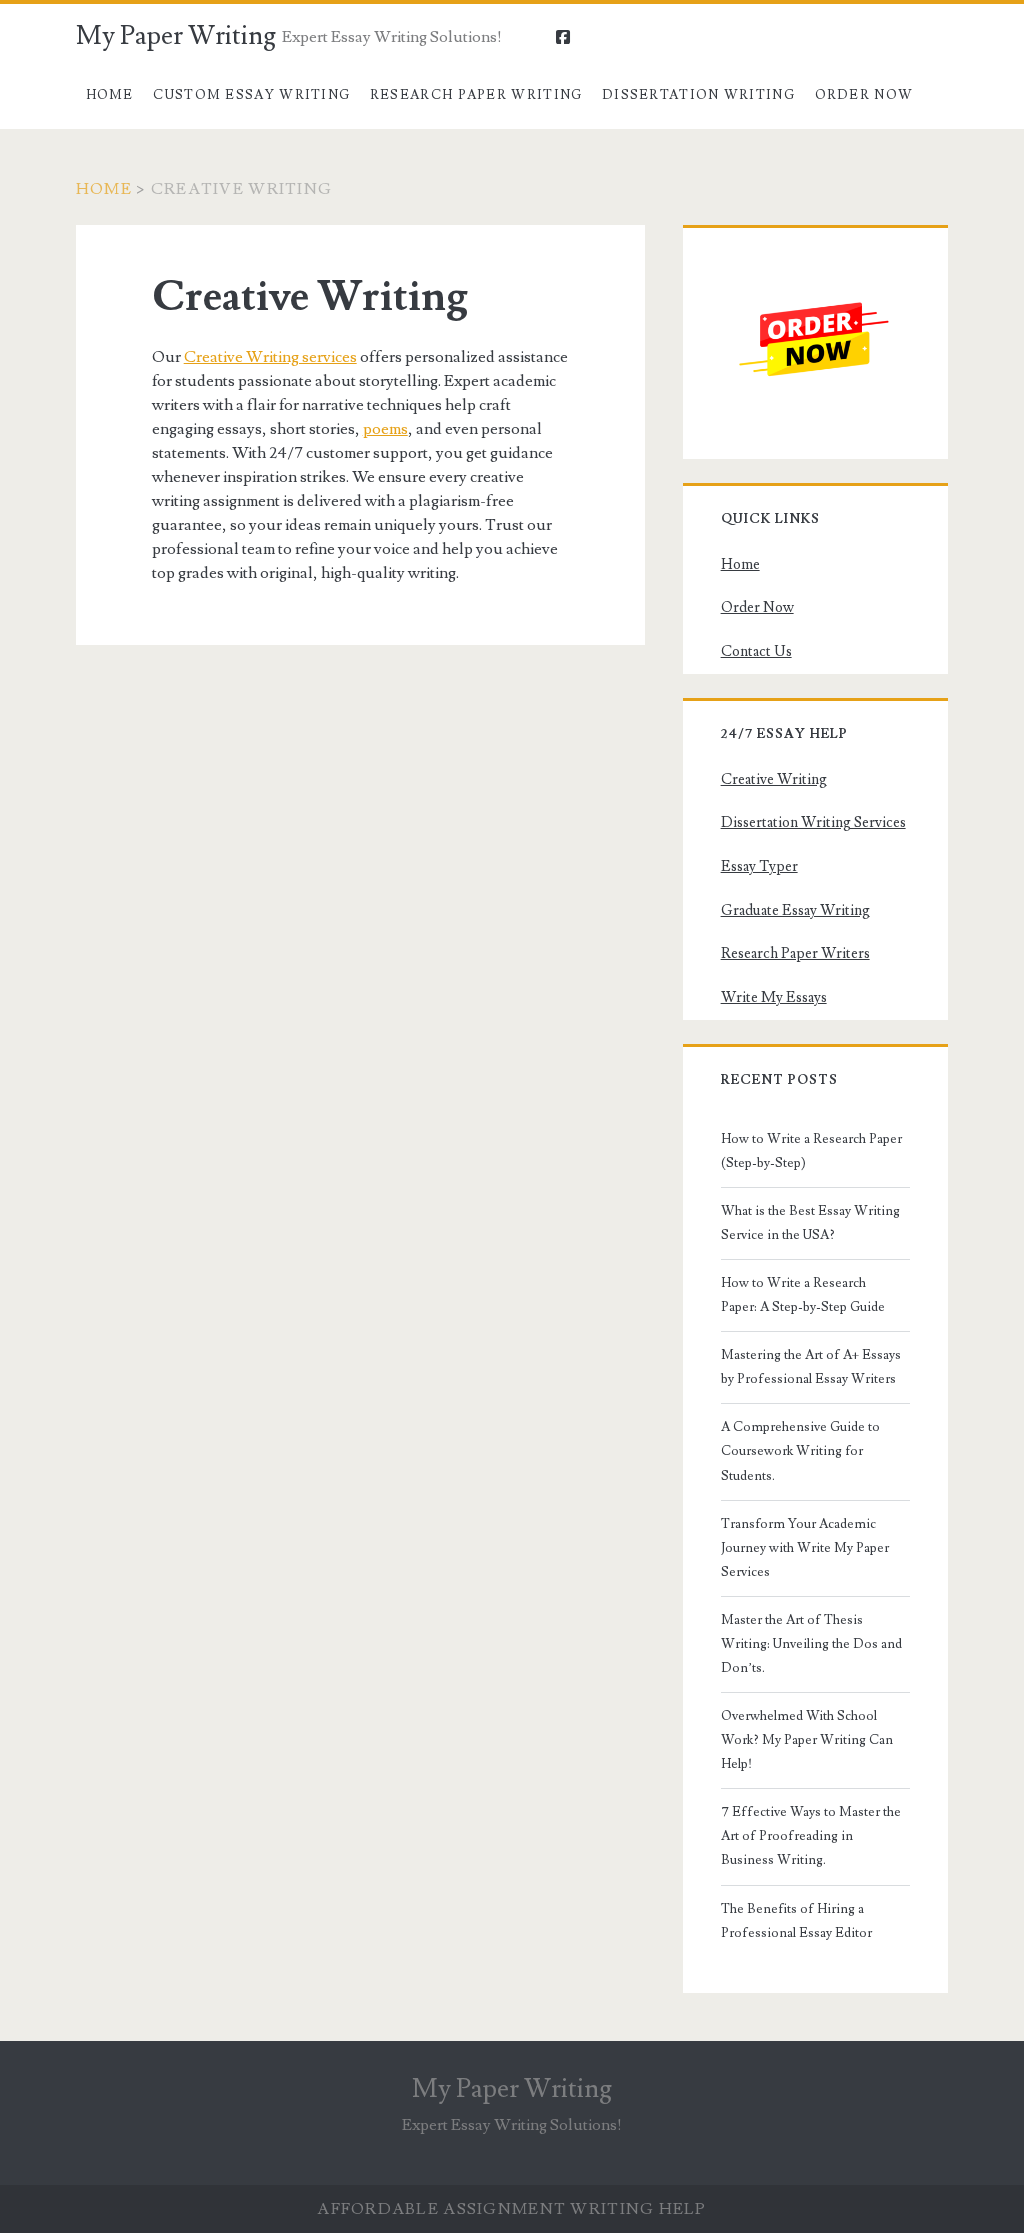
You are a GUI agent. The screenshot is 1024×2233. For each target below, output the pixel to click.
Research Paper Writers (795, 953)
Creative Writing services (270, 357)
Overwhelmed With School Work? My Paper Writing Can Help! (807, 1740)
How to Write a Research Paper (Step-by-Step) (811, 1151)
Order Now (864, 95)
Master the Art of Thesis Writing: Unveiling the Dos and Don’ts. (811, 1644)
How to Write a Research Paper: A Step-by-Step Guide (803, 1295)
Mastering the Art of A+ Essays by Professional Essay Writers (811, 1367)
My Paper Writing (176, 36)
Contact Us (756, 651)
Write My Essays (774, 997)
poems (385, 429)
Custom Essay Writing (251, 95)
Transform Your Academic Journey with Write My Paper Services (805, 1548)
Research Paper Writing (476, 95)
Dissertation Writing (698, 95)
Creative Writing (774, 779)
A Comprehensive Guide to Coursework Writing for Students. (800, 1451)
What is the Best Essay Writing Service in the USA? (810, 1223)
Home (110, 95)
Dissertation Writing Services (813, 822)
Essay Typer (759, 866)
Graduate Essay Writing (795, 910)
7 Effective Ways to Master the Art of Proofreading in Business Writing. (811, 1836)
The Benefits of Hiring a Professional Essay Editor (796, 1921)
